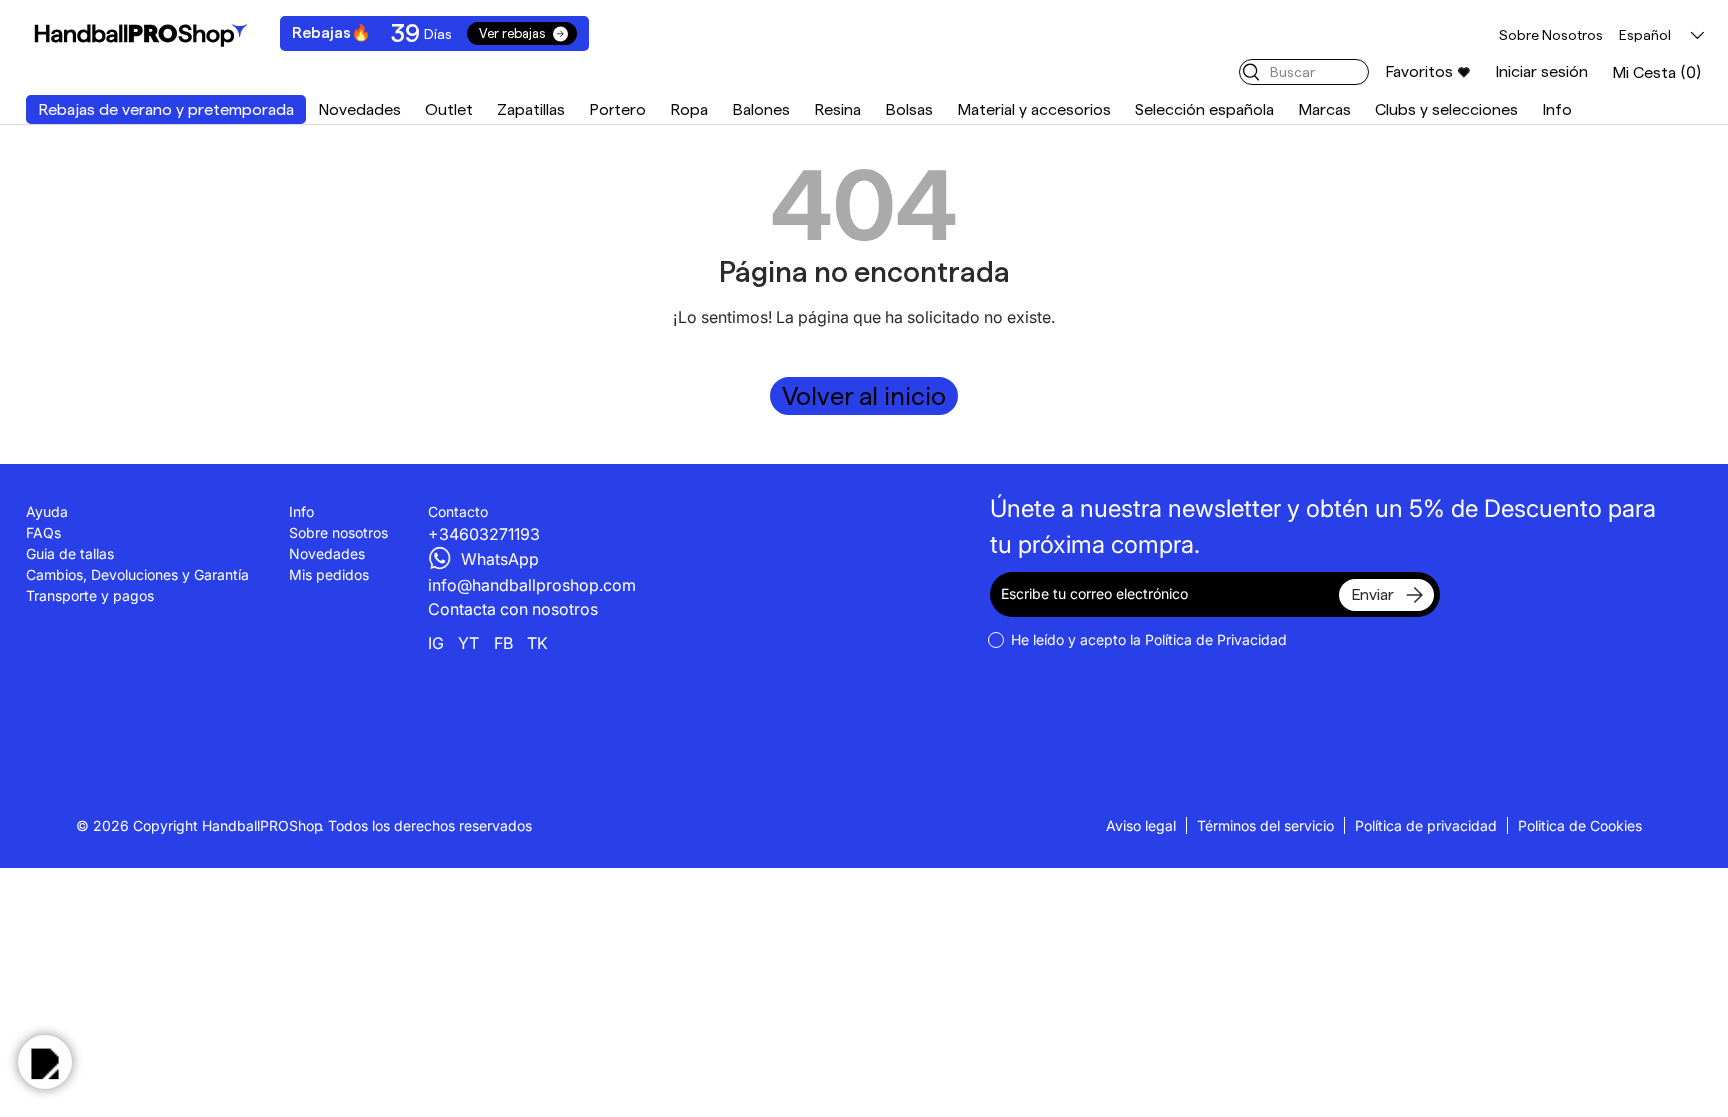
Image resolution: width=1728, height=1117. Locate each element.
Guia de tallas (70, 553)
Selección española (1204, 109)
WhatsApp (500, 559)
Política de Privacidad (1216, 639)
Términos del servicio (1265, 825)
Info (1557, 109)
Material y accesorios (1034, 109)
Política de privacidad (1426, 825)
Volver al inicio (864, 396)
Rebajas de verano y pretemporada (166, 109)
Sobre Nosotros (1551, 35)
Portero (617, 109)
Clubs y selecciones (1446, 109)
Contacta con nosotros (513, 609)
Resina (837, 109)
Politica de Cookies (1580, 825)
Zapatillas (531, 109)
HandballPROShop (262, 825)
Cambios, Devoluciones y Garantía (137, 574)
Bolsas (909, 109)
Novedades (359, 109)
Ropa (689, 109)
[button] (1657, 72)
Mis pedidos (329, 574)
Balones (761, 109)
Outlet (449, 109)
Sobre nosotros (338, 532)
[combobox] (1304, 72)
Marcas (1324, 109)
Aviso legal (1141, 825)
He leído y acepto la (1149, 639)
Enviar (1372, 594)
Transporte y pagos (90, 595)
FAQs (43, 532)
